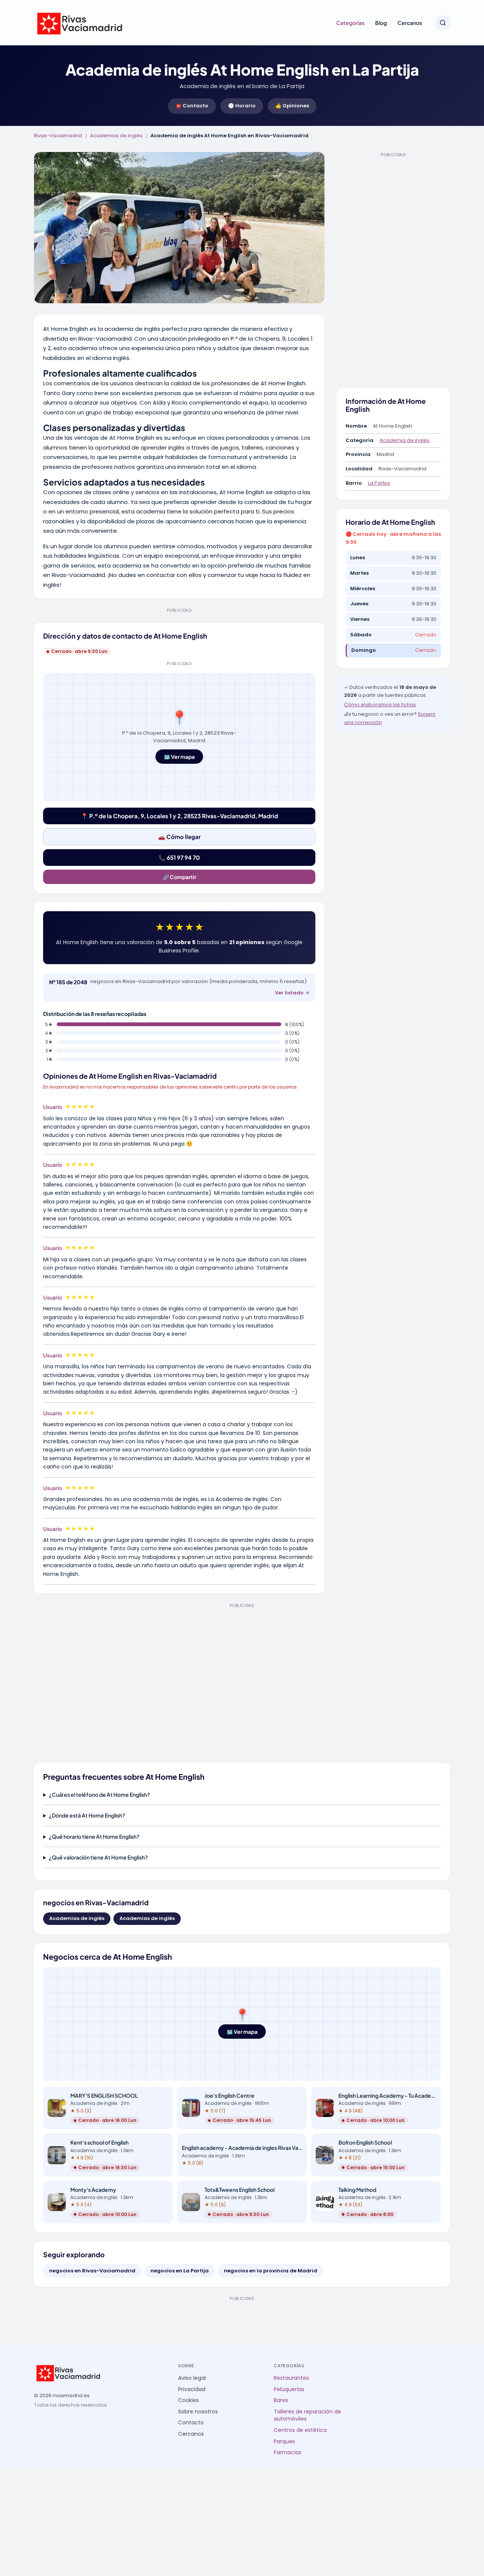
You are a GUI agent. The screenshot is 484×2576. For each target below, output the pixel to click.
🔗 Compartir (179, 877)
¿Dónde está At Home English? (87, 1815)
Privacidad (192, 2389)
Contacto (191, 2423)
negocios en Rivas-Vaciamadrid (92, 2271)
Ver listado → (292, 993)
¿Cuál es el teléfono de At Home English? (99, 1794)
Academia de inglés (405, 440)
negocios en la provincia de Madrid (271, 2271)
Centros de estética (300, 2430)
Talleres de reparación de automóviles (307, 2415)
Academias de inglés (116, 136)
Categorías (350, 23)
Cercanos (410, 23)
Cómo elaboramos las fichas (380, 705)
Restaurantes (291, 2378)
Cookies (188, 2400)
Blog (381, 23)
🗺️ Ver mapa (179, 757)
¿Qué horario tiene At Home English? (94, 1836)
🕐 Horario (242, 106)
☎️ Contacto (192, 106)
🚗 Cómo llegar (179, 837)
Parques (284, 2442)
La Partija (379, 483)
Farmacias (288, 2453)
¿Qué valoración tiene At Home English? (98, 1857)
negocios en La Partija (180, 2271)
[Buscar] (443, 23)
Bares (281, 2400)
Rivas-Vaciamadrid (58, 136)
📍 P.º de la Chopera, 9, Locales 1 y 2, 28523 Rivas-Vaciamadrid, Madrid (179, 816)
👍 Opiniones (292, 106)
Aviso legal (192, 2378)
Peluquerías (289, 2389)
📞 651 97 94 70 (179, 857)
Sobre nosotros (198, 2412)
